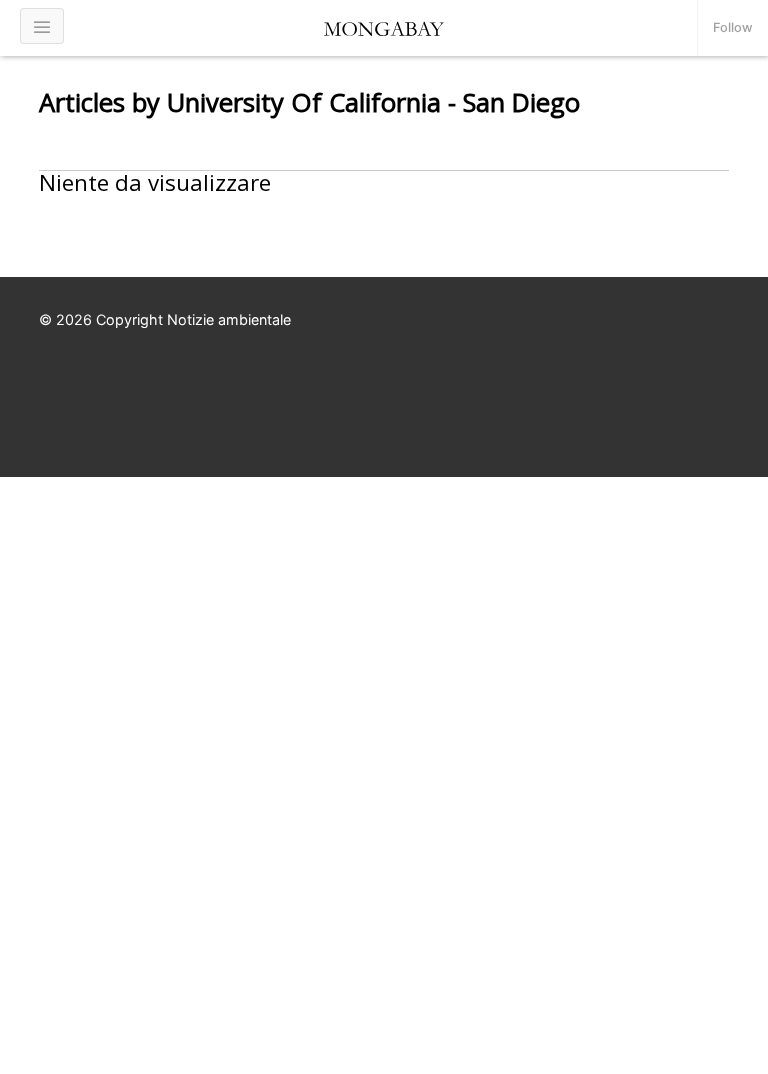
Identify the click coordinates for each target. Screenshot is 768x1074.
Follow (733, 27)
